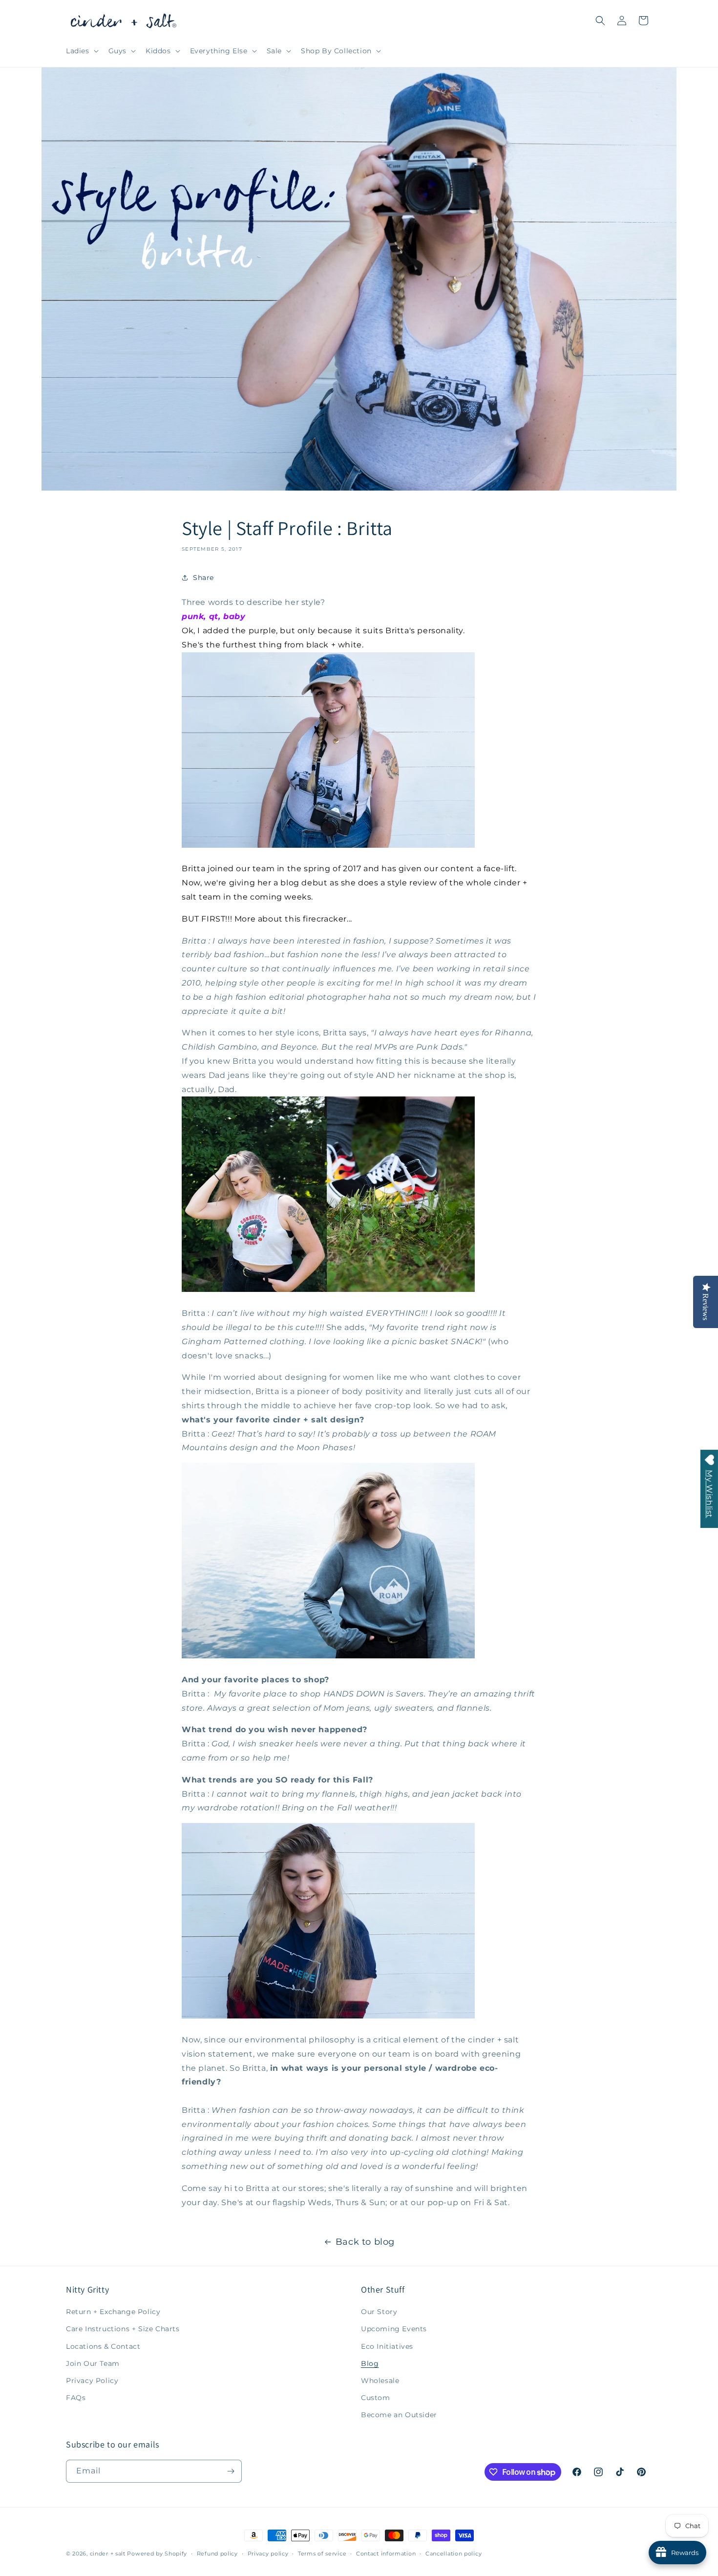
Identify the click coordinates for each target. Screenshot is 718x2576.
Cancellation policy (454, 2554)
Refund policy (217, 2554)
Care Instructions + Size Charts (123, 2329)
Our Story (379, 2312)
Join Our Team (93, 2363)
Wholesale (380, 2381)
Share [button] (203, 578)
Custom (376, 2398)
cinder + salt (108, 2554)
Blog (370, 2363)
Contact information (386, 2554)
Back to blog (365, 2242)
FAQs (76, 2398)
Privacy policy (268, 2554)
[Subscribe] (231, 2471)
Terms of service (322, 2554)
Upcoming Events (394, 2329)
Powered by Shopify (157, 2554)
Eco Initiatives (387, 2346)
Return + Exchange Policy (113, 2312)
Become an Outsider (399, 2415)
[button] (81, 51)
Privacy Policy (92, 2381)
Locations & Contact (103, 2346)
